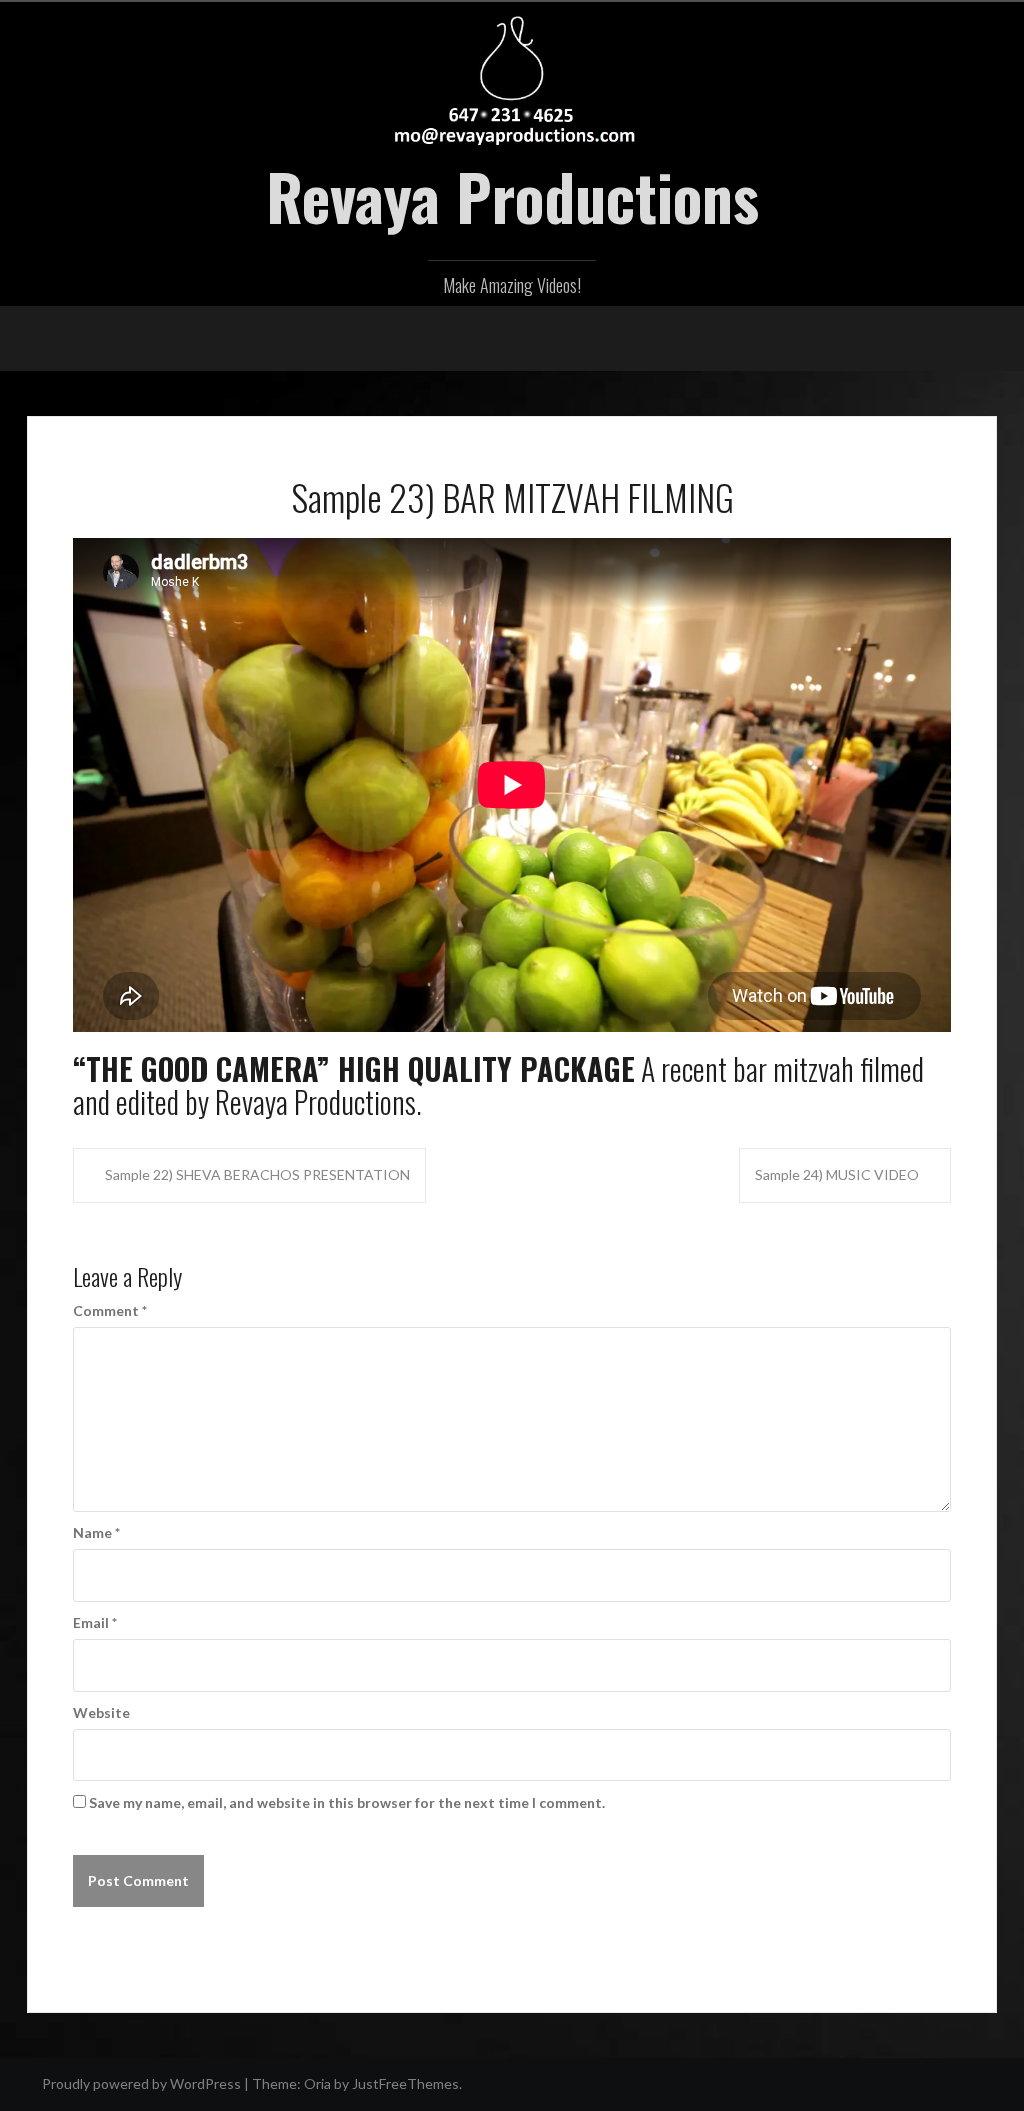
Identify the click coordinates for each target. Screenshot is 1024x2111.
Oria (317, 2083)
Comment (110, 1310)
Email (95, 1622)
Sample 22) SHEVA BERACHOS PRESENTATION (257, 1174)
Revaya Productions (512, 196)
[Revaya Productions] (512, 77)
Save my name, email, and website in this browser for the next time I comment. (347, 1802)
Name (96, 1532)
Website (101, 1712)
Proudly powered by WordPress (141, 2083)
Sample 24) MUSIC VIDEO (837, 1174)
